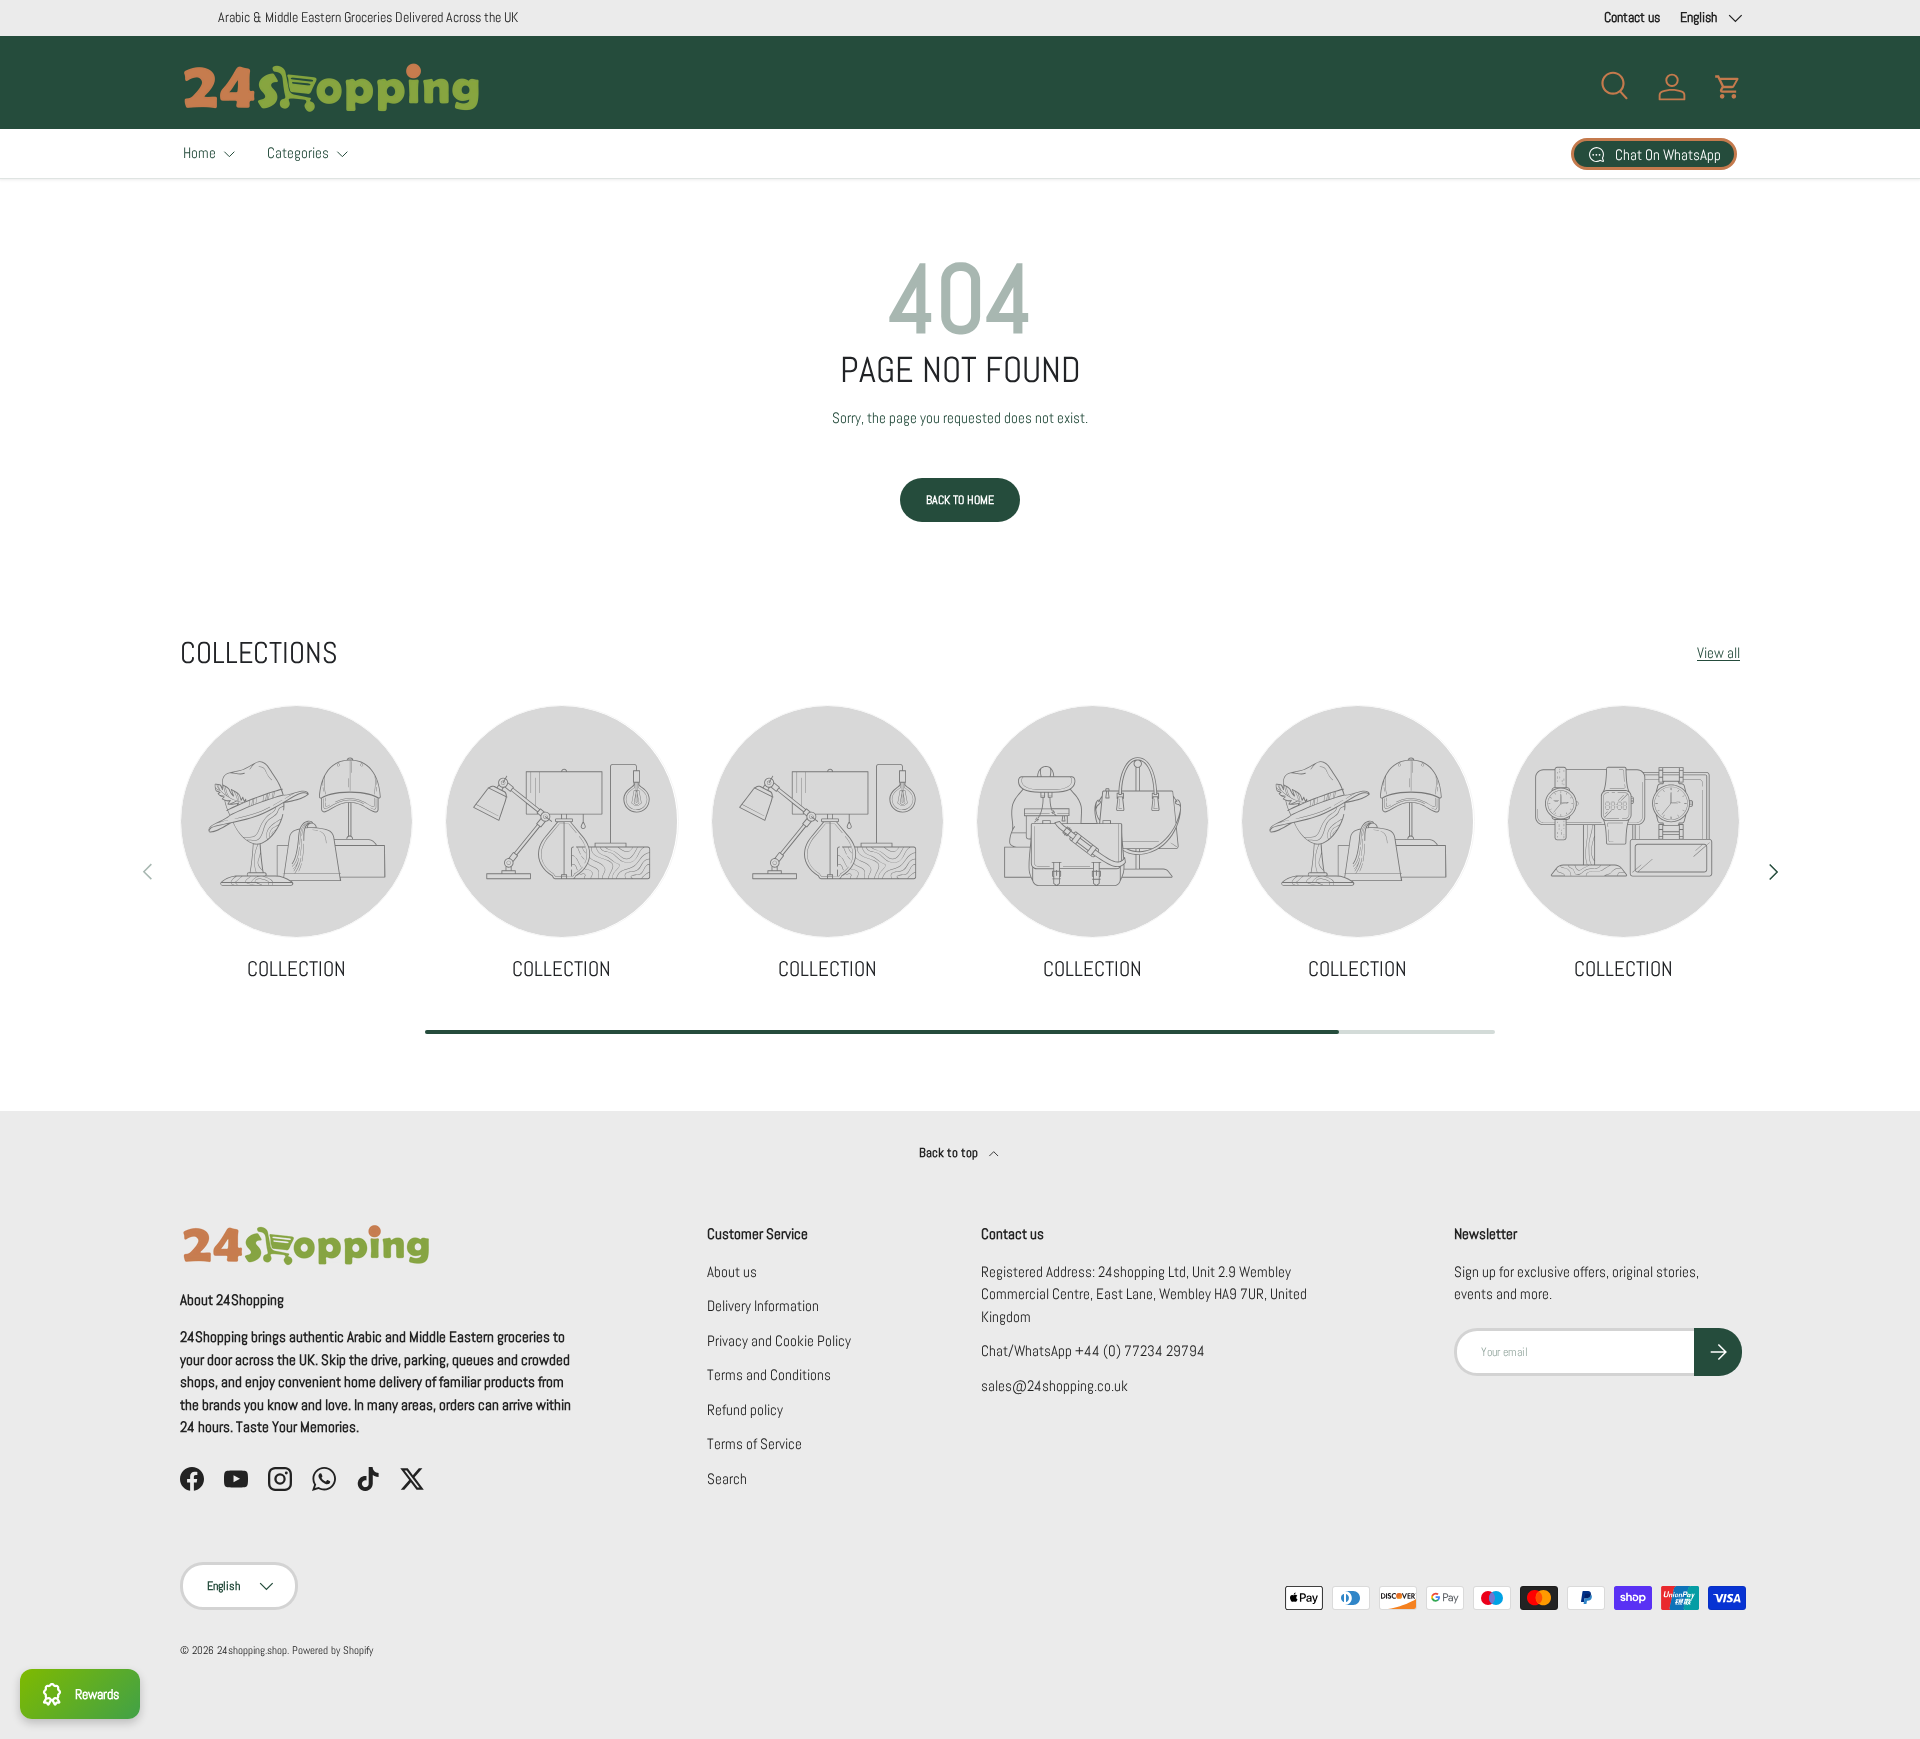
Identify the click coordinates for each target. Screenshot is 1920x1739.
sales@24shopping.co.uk (1054, 1385)
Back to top (950, 1152)
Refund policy (745, 1409)
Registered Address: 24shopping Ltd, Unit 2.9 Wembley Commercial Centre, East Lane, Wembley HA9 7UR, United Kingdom (1144, 1294)
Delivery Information (763, 1305)
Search (727, 1478)
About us (732, 1271)
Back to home (960, 500)
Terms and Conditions (769, 1374)
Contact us (1632, 17)
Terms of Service (754, 1443)
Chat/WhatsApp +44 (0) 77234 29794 (1093, 1350)
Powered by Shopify (332, 1650)
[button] (1728, 87)
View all (1718, 652)
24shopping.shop (252, 1650)
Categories (298, 152)
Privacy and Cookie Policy (779, 1340)
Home (199, 152)
